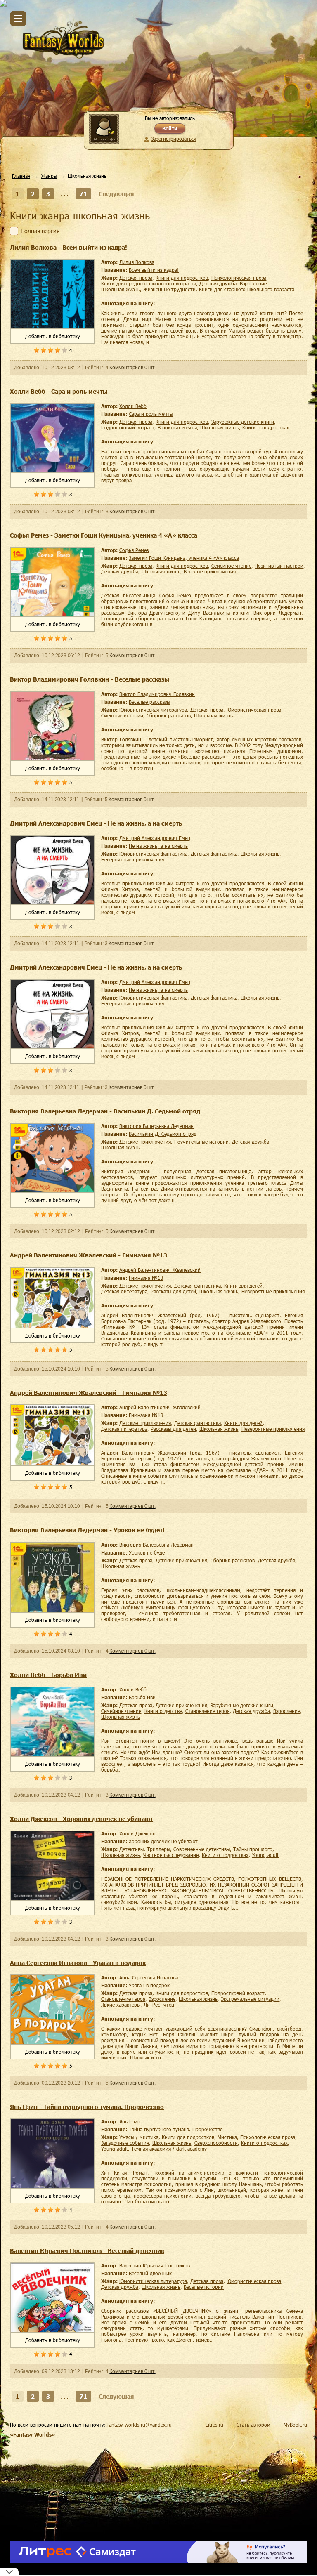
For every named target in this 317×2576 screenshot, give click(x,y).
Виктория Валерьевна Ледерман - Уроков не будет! (87, 1530)
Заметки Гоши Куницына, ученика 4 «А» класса (184, 558)
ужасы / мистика (139, 2137)
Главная (21, 176)
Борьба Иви (142, 1697)
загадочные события (125, 2143)
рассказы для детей (173, 1291)
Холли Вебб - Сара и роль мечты (59, 391)
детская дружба (218, 283)
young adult (265, 1855)
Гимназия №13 (146, 1278)
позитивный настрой (279, 566)
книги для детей (243, 1286)
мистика (227, 2137)
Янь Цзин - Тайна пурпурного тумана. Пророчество (87, 2107)
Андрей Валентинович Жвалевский (160, 1270)
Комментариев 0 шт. (132, 368)
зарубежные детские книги (243, 422)
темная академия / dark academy (169, 2149)
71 (83, 194)
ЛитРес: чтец (159, 2005)
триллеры (158, 1849)
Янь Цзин (130, 2121)
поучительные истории (201, 1142)
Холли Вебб (133, 406)
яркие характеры (121, 2005)
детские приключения (145, 1142)
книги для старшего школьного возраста (247, 289)
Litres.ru (214, 2425)
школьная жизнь (121, 289)
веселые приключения (210, 571)
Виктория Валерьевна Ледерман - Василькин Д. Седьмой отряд (105, 1111)
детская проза (136, 278)
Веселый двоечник (150, 2273)
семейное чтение (231, 566)
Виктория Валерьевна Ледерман (156, 1126)
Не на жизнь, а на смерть (158, 846)
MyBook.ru (295, 2425)
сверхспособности (216, 2143)
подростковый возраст (128, 427)
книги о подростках (266, 427)
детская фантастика (214, 854)
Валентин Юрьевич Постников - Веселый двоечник (87, 2251)
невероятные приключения (133, 859)
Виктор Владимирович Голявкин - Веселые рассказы (90, 679)
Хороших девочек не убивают (163, 1841)
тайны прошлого (253, 1849)
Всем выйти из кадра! (154, 270)
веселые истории (204, 2287)
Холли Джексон (137, 1833)
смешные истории (122, 715)
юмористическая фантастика (153, 854)
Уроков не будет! (149, 1552)
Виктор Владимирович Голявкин (157, 694)
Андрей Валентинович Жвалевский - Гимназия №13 (89, 1255)
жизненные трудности (169, 289)
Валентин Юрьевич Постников (155, 2265)
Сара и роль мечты (151, 414)
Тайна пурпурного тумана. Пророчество (176, 2129)
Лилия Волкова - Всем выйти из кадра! (69, 247)
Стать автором (253, 2425)
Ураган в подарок (149, 1985)
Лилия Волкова (137, 262)
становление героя (207, 1711)
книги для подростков (182, 278)
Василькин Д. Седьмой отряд (163, 1134)
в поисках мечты (177, 427)
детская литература (124, 1291)
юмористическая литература (153, 710)
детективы (131, 1849)
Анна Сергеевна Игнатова (149, 1977)
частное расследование (171, 1855)
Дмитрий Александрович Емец (155, 838)
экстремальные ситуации (250, 1999)
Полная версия (40, 231)
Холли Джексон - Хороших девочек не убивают (82, 1819)
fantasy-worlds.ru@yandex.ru (140, 2425)
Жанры (49, 176)
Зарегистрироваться (174, 139)
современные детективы (202, 1849)
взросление (253, 283)
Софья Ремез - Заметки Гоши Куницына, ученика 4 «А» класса (104, 535)
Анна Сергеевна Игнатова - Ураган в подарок (78, 1963)
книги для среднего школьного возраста (149, 283)
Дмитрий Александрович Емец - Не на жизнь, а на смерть (96, 823)
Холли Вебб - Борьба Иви (48, 1675)
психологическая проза (239, 278)
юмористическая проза (254, 710)
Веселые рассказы (149, 702)
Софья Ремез (134, 550)
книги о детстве (163, 1711)
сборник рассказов (169, 715)
